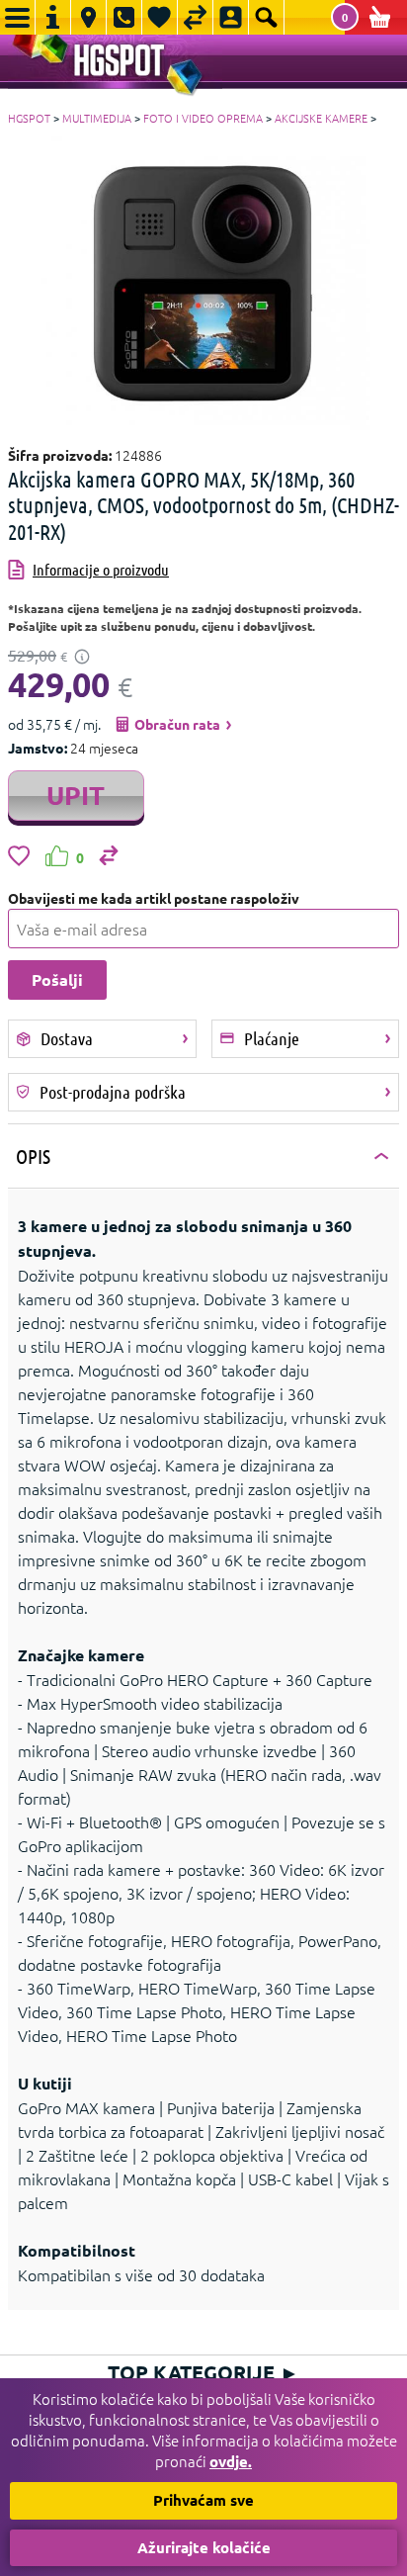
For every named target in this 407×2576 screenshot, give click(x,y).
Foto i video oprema (203, 118)
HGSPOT (29, 118)
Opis (33, 1156)
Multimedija (97, 118)
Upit (76, 795)
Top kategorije (203, 2372)
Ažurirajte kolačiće (204, 2547)
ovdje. (231, 2461)
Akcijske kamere (321, 118)
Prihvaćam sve (203, 2500)
